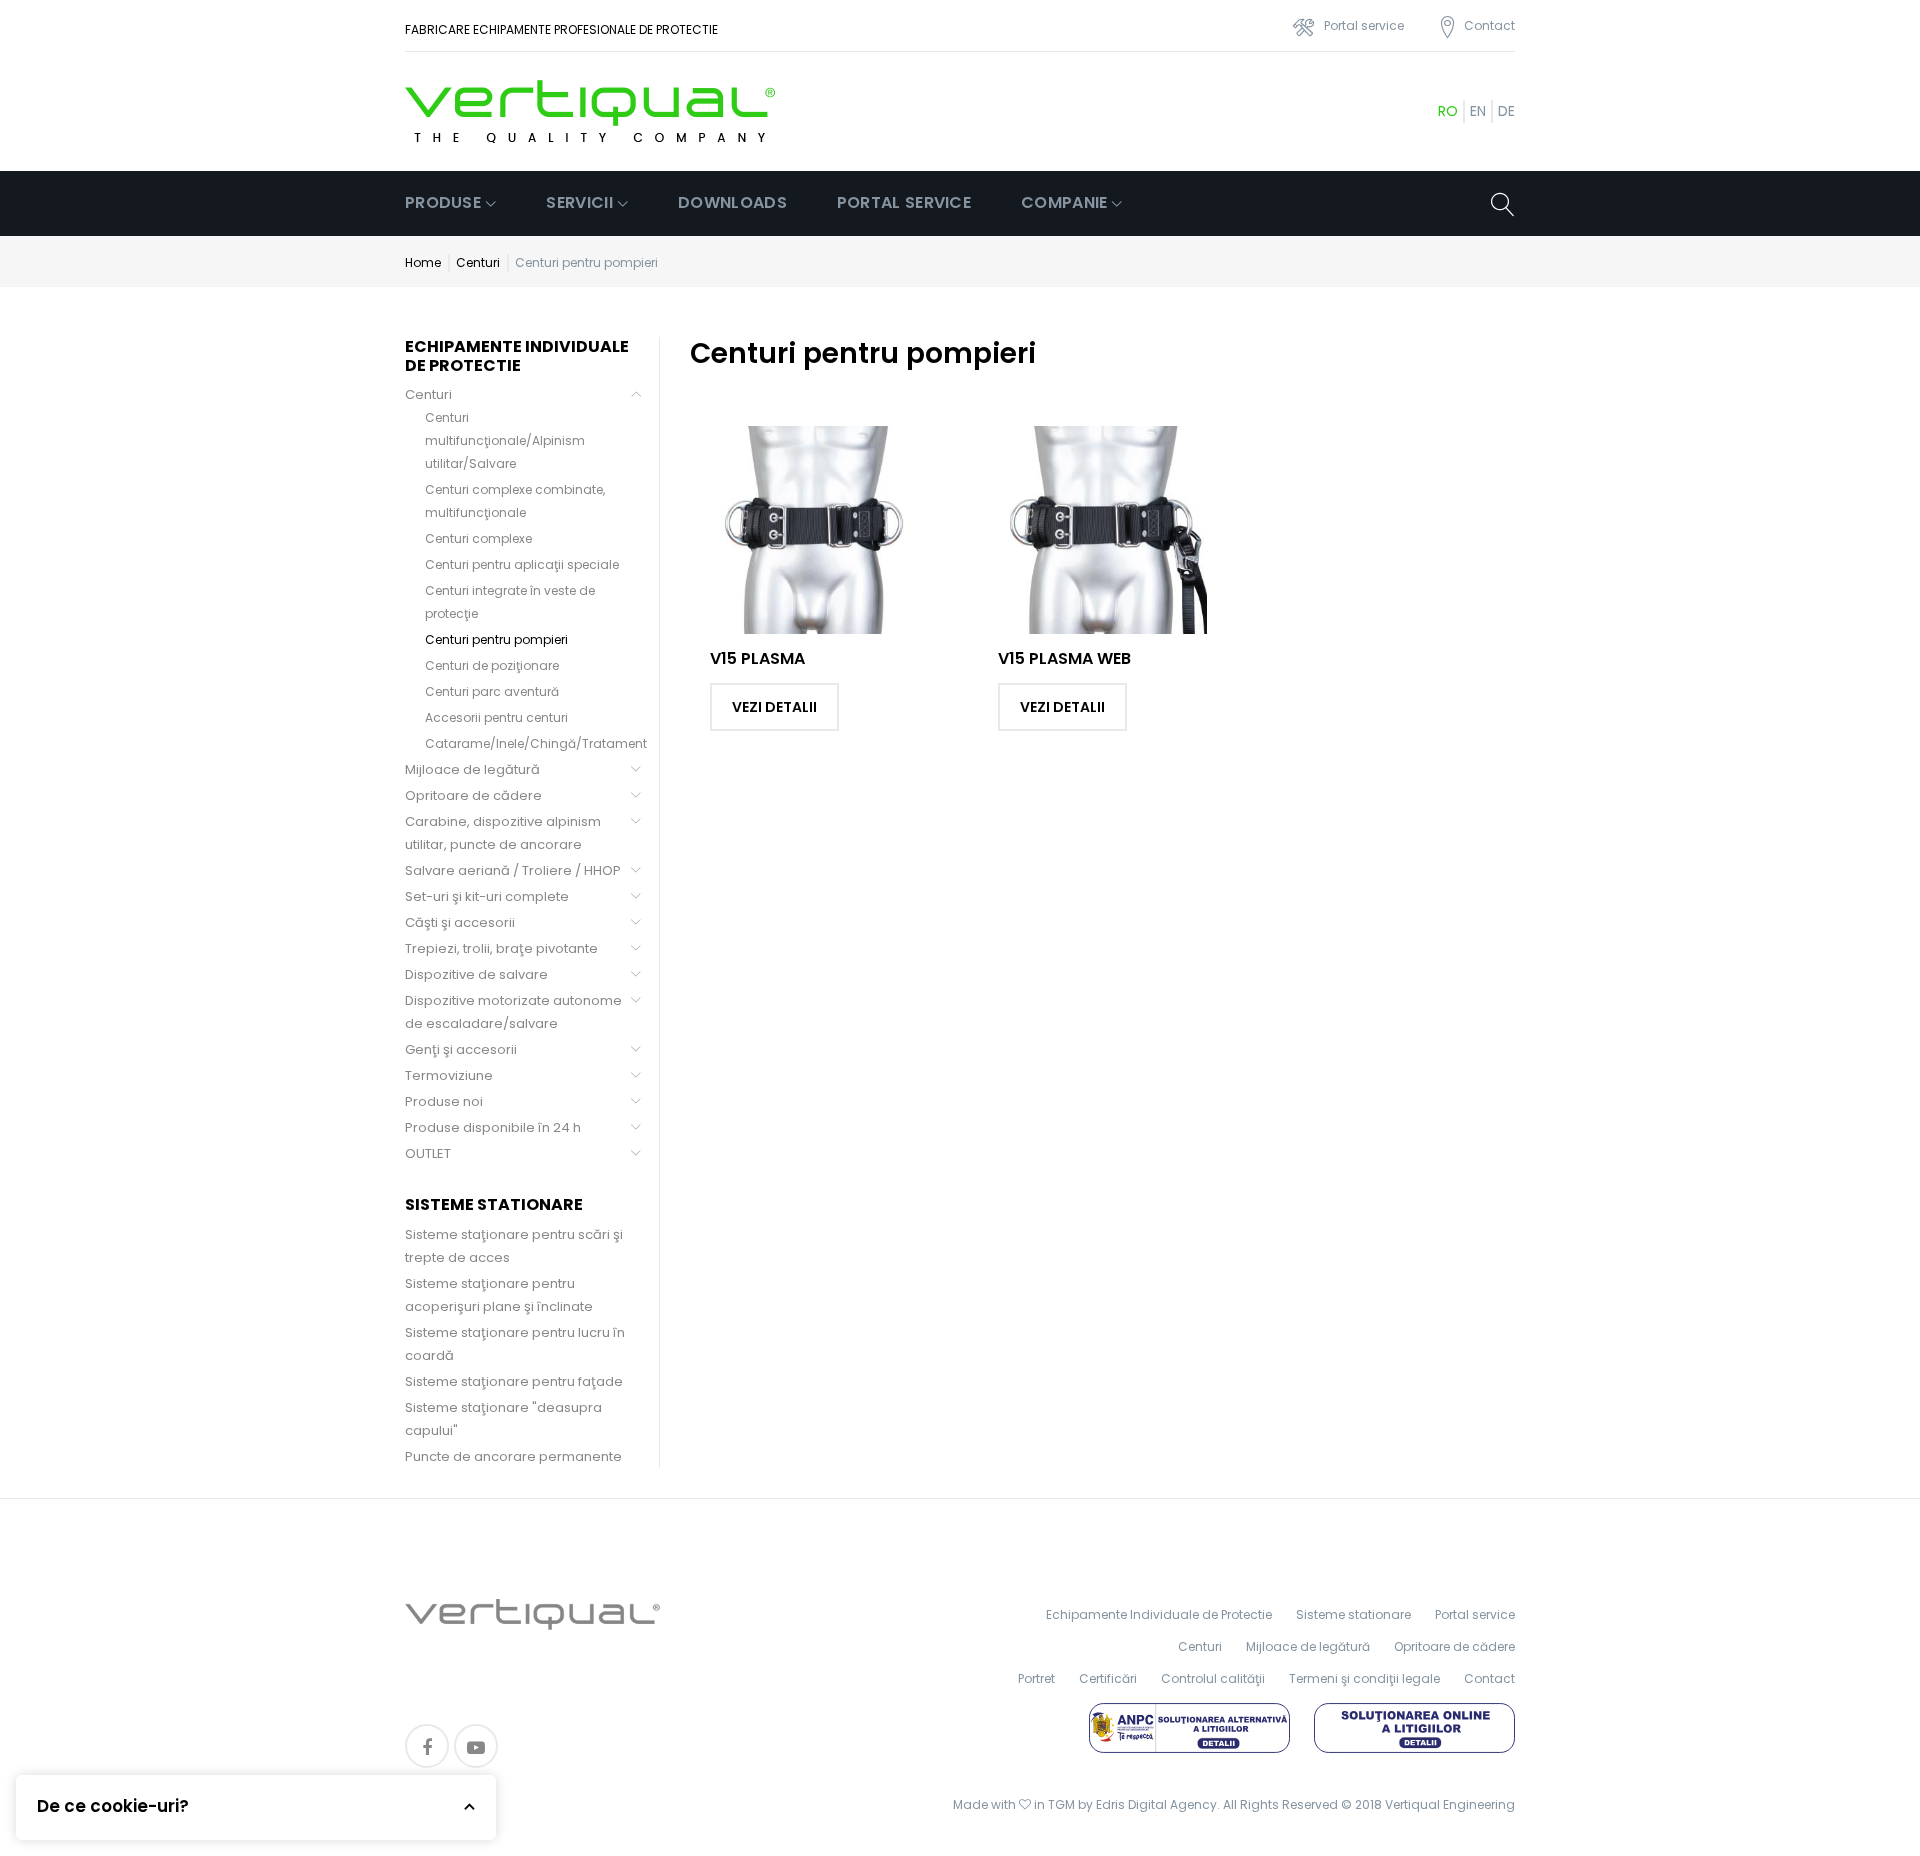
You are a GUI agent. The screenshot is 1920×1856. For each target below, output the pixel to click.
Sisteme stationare (1353, 1614)
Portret (1036, 1678)
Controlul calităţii (1213, 1678)
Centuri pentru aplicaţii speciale (522, 564)
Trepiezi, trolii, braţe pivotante (501, 948)
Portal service (904, 202)
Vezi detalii (774, 707)
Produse (443, 202)
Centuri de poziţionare (492, 665)
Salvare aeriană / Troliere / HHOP (513, 870)
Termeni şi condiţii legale (1364, 1678)
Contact (1489, 1678)
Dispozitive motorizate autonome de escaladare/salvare (513, 1012)
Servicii (579, 202)
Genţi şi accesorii (461, 1049)
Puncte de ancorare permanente (513, 1456)
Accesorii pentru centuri (496, 717)
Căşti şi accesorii (460, 922)
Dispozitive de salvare (476, 974)
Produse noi (444, 1101)
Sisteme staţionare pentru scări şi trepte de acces (514, 1246)
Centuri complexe (478, 538)
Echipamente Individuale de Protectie (1159, 1614)
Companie (1064, 202)
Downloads (732, 202)
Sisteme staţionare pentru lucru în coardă (515, 1344)
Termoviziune (449, 1075)
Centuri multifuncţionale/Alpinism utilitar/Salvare (505, 440)
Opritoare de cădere (473, 795)
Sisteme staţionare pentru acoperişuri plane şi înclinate (499, 1295)
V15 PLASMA (757, 658)
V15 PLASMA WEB (1064, 658)
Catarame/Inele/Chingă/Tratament (536, 743)
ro (1448, 111)
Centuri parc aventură (492, 691)
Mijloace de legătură (472, 769)
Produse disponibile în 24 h (493, 1127)
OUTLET (428, 1153)
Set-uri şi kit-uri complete (487, 896)
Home (423, 262)
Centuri (478, 262)
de (1506, 111)
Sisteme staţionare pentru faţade (514, 1381)
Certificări (1108, 1678)
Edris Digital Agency (1156, 1804)
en (1478, 111)
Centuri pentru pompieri (496, 639)
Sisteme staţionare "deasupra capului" (503, 1419)
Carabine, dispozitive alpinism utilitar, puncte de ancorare (503, 833)
